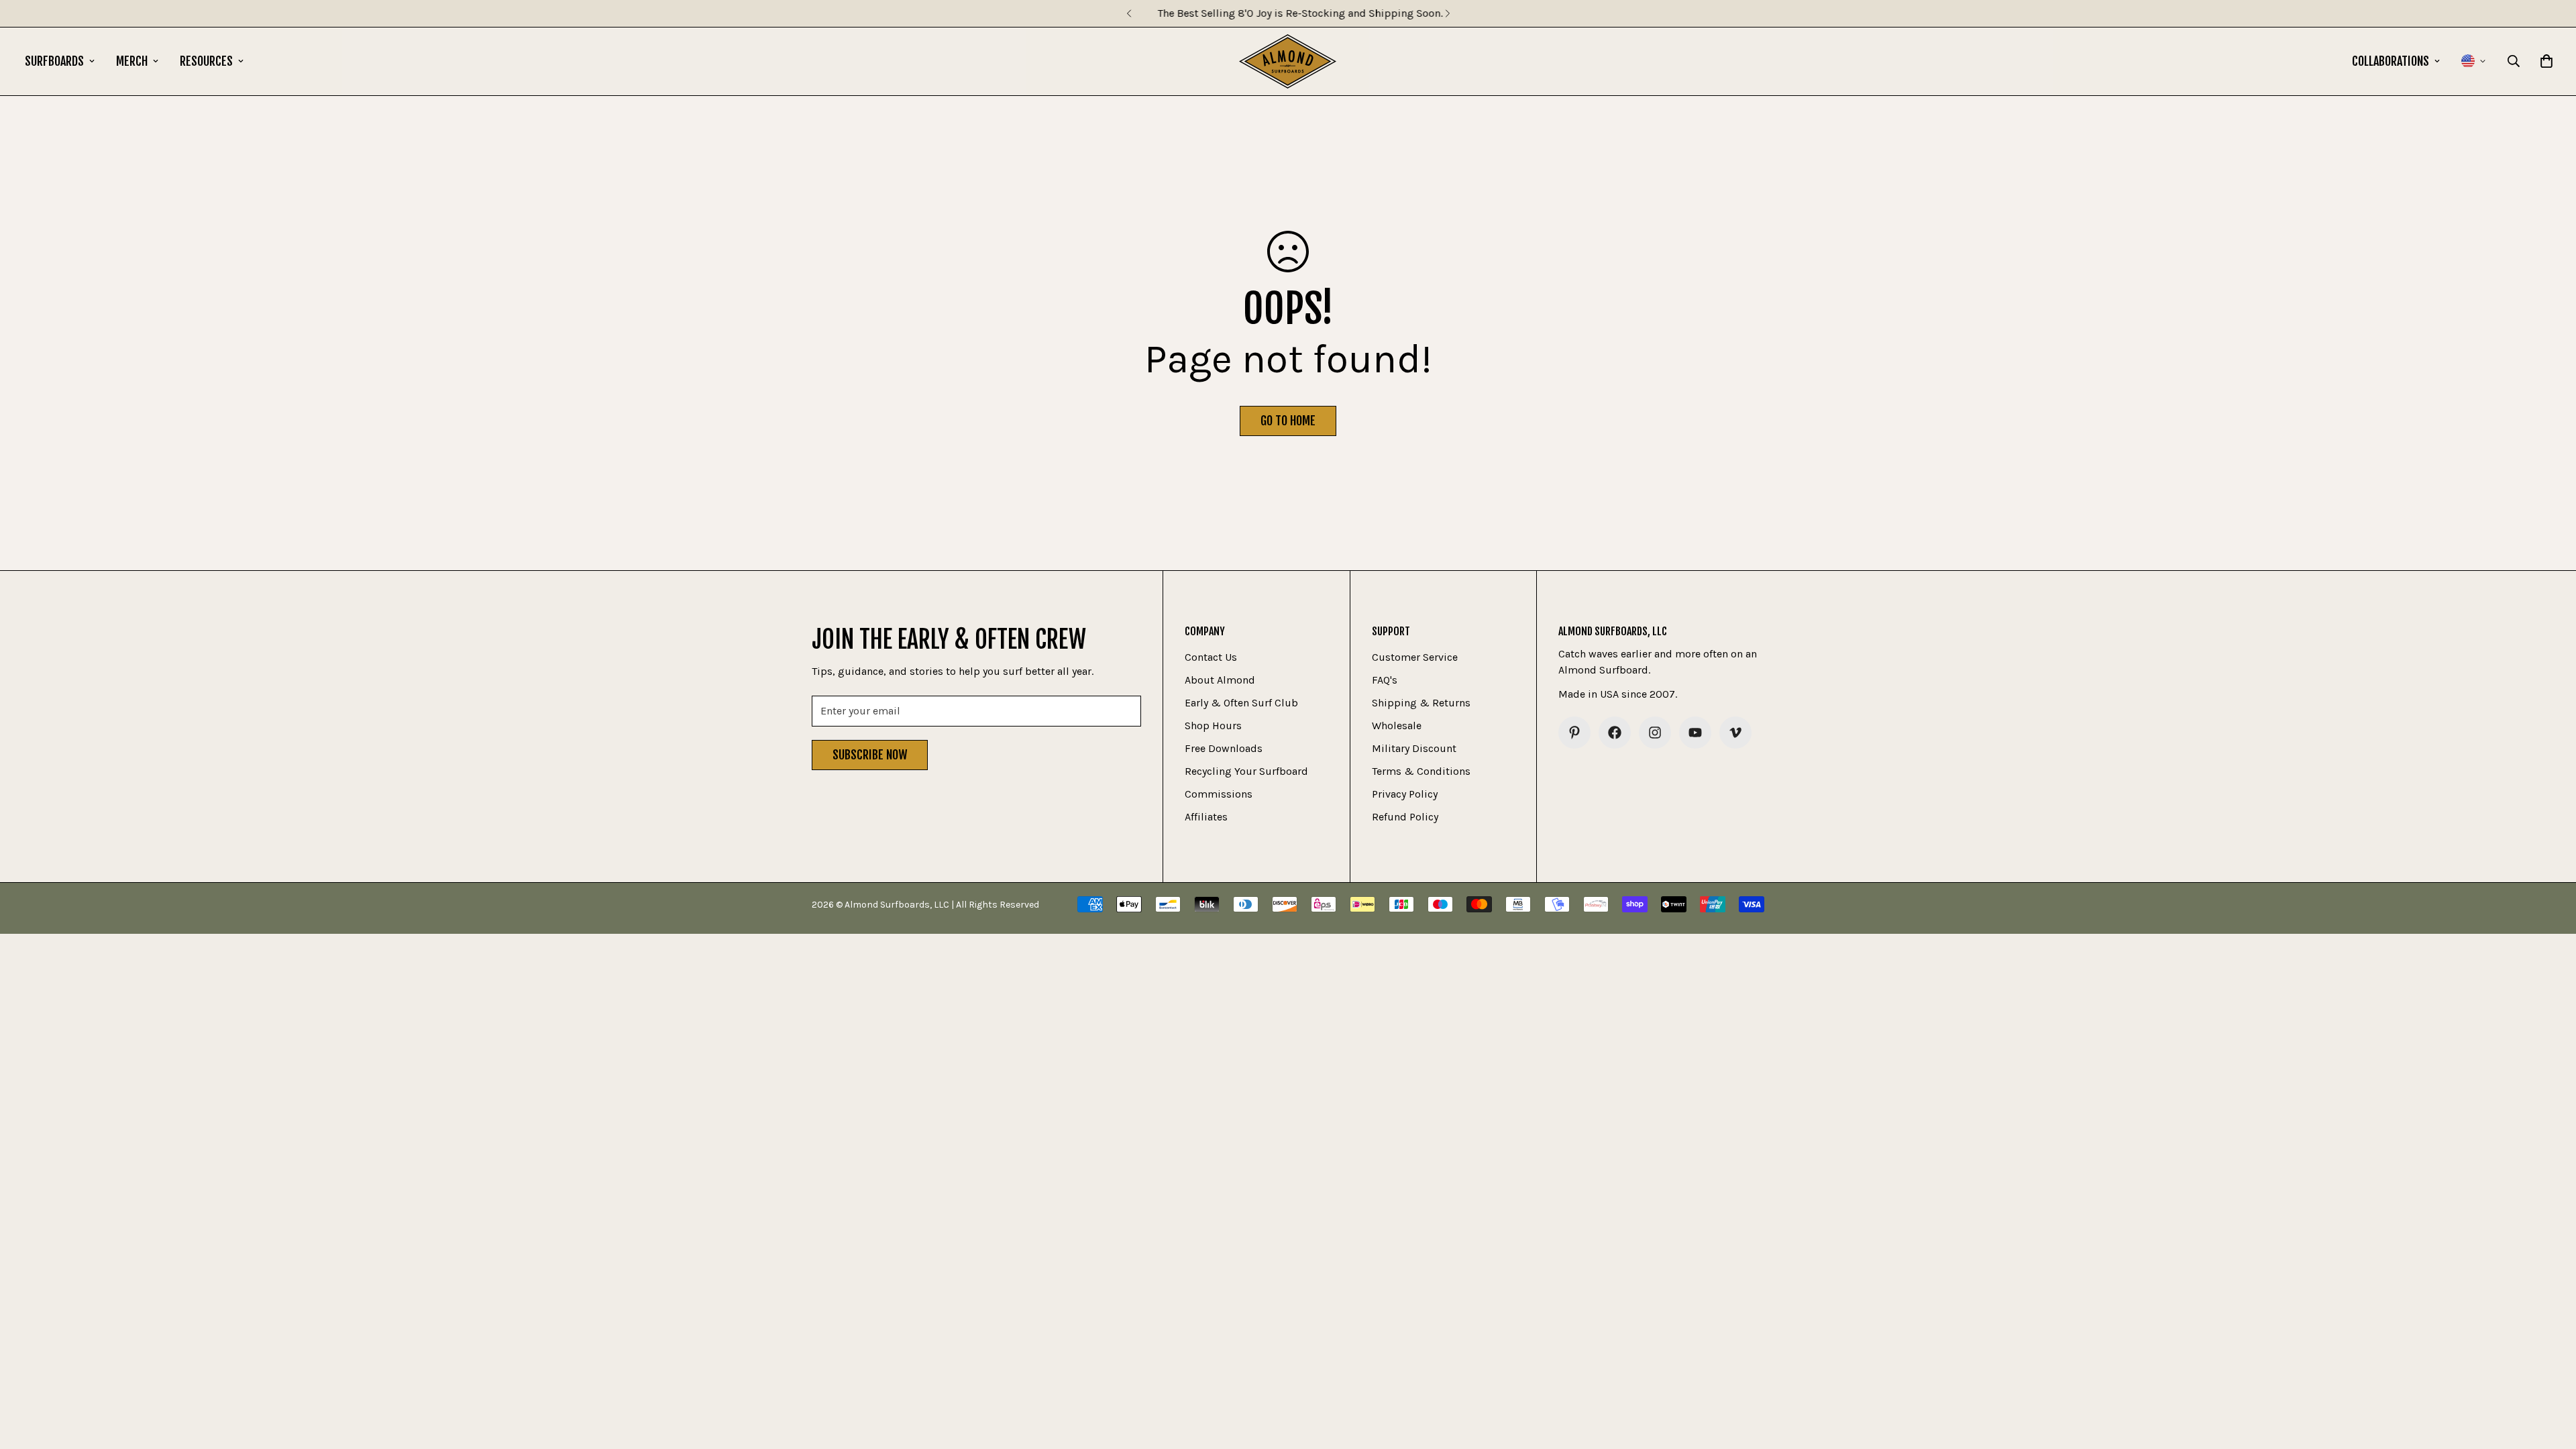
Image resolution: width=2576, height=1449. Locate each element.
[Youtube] (1695, 733)
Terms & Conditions (1421, 771)
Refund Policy (1405, 817)
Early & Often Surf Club (1241, 703)
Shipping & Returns (1421, 703)
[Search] (2514, 61)
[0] (2546, 61)
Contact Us (1211, 657)
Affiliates (1206, 817)
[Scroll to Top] (2550, 1376)
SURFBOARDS (54, 61)
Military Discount (1414, 748)
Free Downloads (1224, 748)
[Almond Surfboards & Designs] (1288, 61)
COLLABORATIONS (2391, 61)
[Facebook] (1615, 733)
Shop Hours (1213, 726)
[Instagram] (1655, 733)
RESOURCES (206, 61)
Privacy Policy (1405, 794)
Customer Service (1415, 657)
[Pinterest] (1574, 733)
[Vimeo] (1735, 733)
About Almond (1220, 680)
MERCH (132, 61)
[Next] (1447, 13)
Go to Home (1288, 421)
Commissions (1219, 794)
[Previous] (1129, 13)
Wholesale (1397, 726)
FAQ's (1385, 680)
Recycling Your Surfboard (1246, 771)
